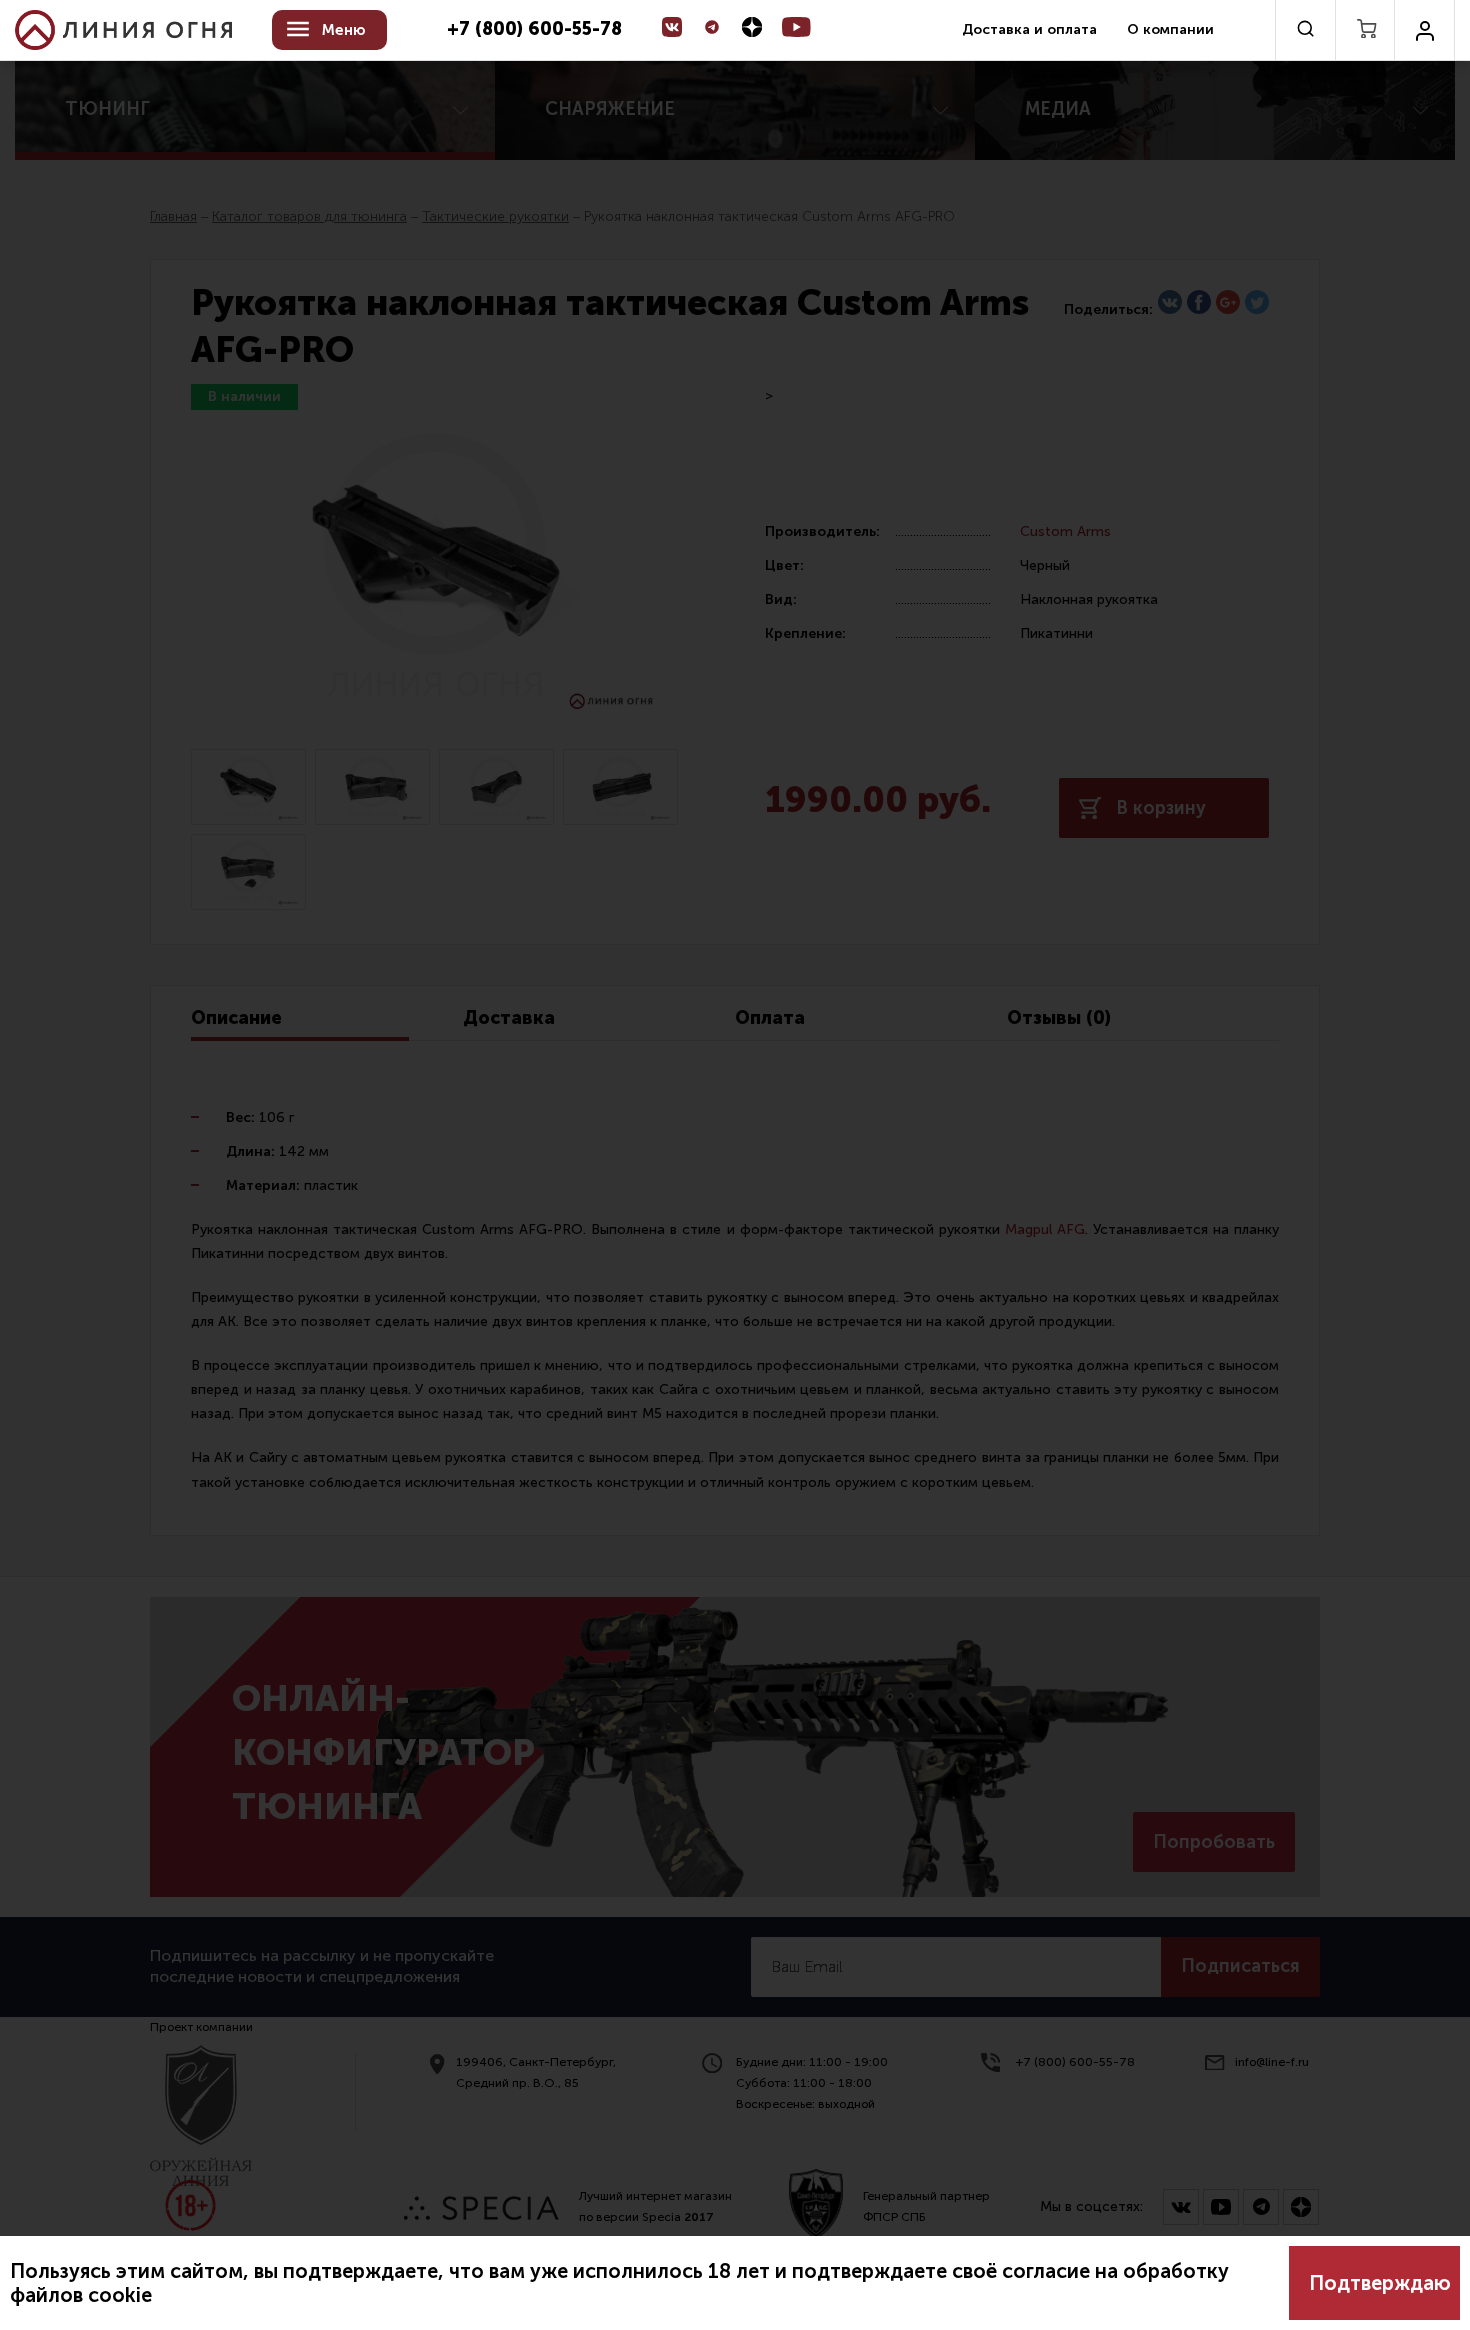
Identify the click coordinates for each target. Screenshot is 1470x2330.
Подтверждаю (1380, 2283)
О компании (1170, 29)
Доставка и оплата (1029, 29)
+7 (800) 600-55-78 (534, 30)
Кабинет (1424, 30)
